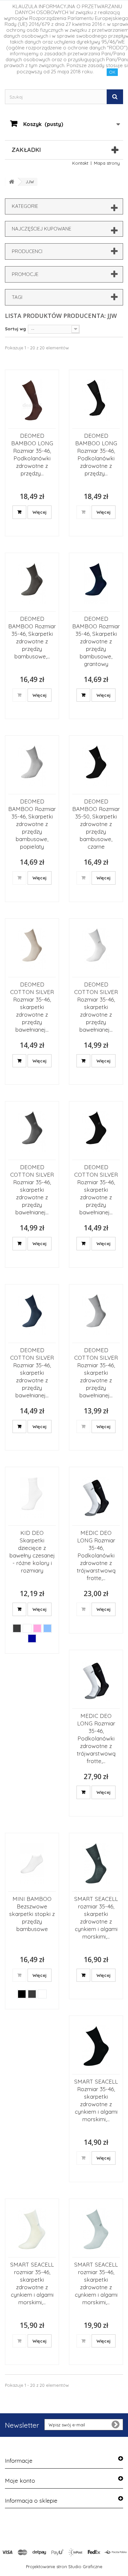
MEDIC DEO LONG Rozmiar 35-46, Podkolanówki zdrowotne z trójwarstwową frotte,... (96, 1555)
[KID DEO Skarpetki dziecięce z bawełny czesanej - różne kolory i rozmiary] (32, 1497)
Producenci (27, 251)
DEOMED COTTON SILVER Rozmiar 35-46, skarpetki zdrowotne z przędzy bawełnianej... (32, 1007)
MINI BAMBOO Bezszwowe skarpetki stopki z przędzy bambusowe (32, 1914)
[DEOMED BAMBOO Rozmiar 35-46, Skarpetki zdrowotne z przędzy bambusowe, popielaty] (32, 766)
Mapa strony (107, 163)
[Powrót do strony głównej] (11, 182)
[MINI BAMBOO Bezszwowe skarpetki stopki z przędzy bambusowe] (32, 1863)
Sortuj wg (15, 329)
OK (112, 72)
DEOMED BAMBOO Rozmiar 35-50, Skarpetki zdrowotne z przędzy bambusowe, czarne (96, 824)
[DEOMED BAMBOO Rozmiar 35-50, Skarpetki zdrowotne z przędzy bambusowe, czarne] (96, 766)
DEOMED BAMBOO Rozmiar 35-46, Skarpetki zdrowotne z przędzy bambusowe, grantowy (96, 641)
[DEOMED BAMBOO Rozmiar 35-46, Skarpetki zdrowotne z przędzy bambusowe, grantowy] (96, 583)
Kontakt (80, 163)
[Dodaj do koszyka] (19, 512)
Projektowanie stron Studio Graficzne (64, 2567)
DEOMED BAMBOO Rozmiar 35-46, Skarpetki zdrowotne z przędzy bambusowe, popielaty (32, 824)
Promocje (25, 274)
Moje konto (20, 2481)
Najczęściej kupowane (42, 229)
